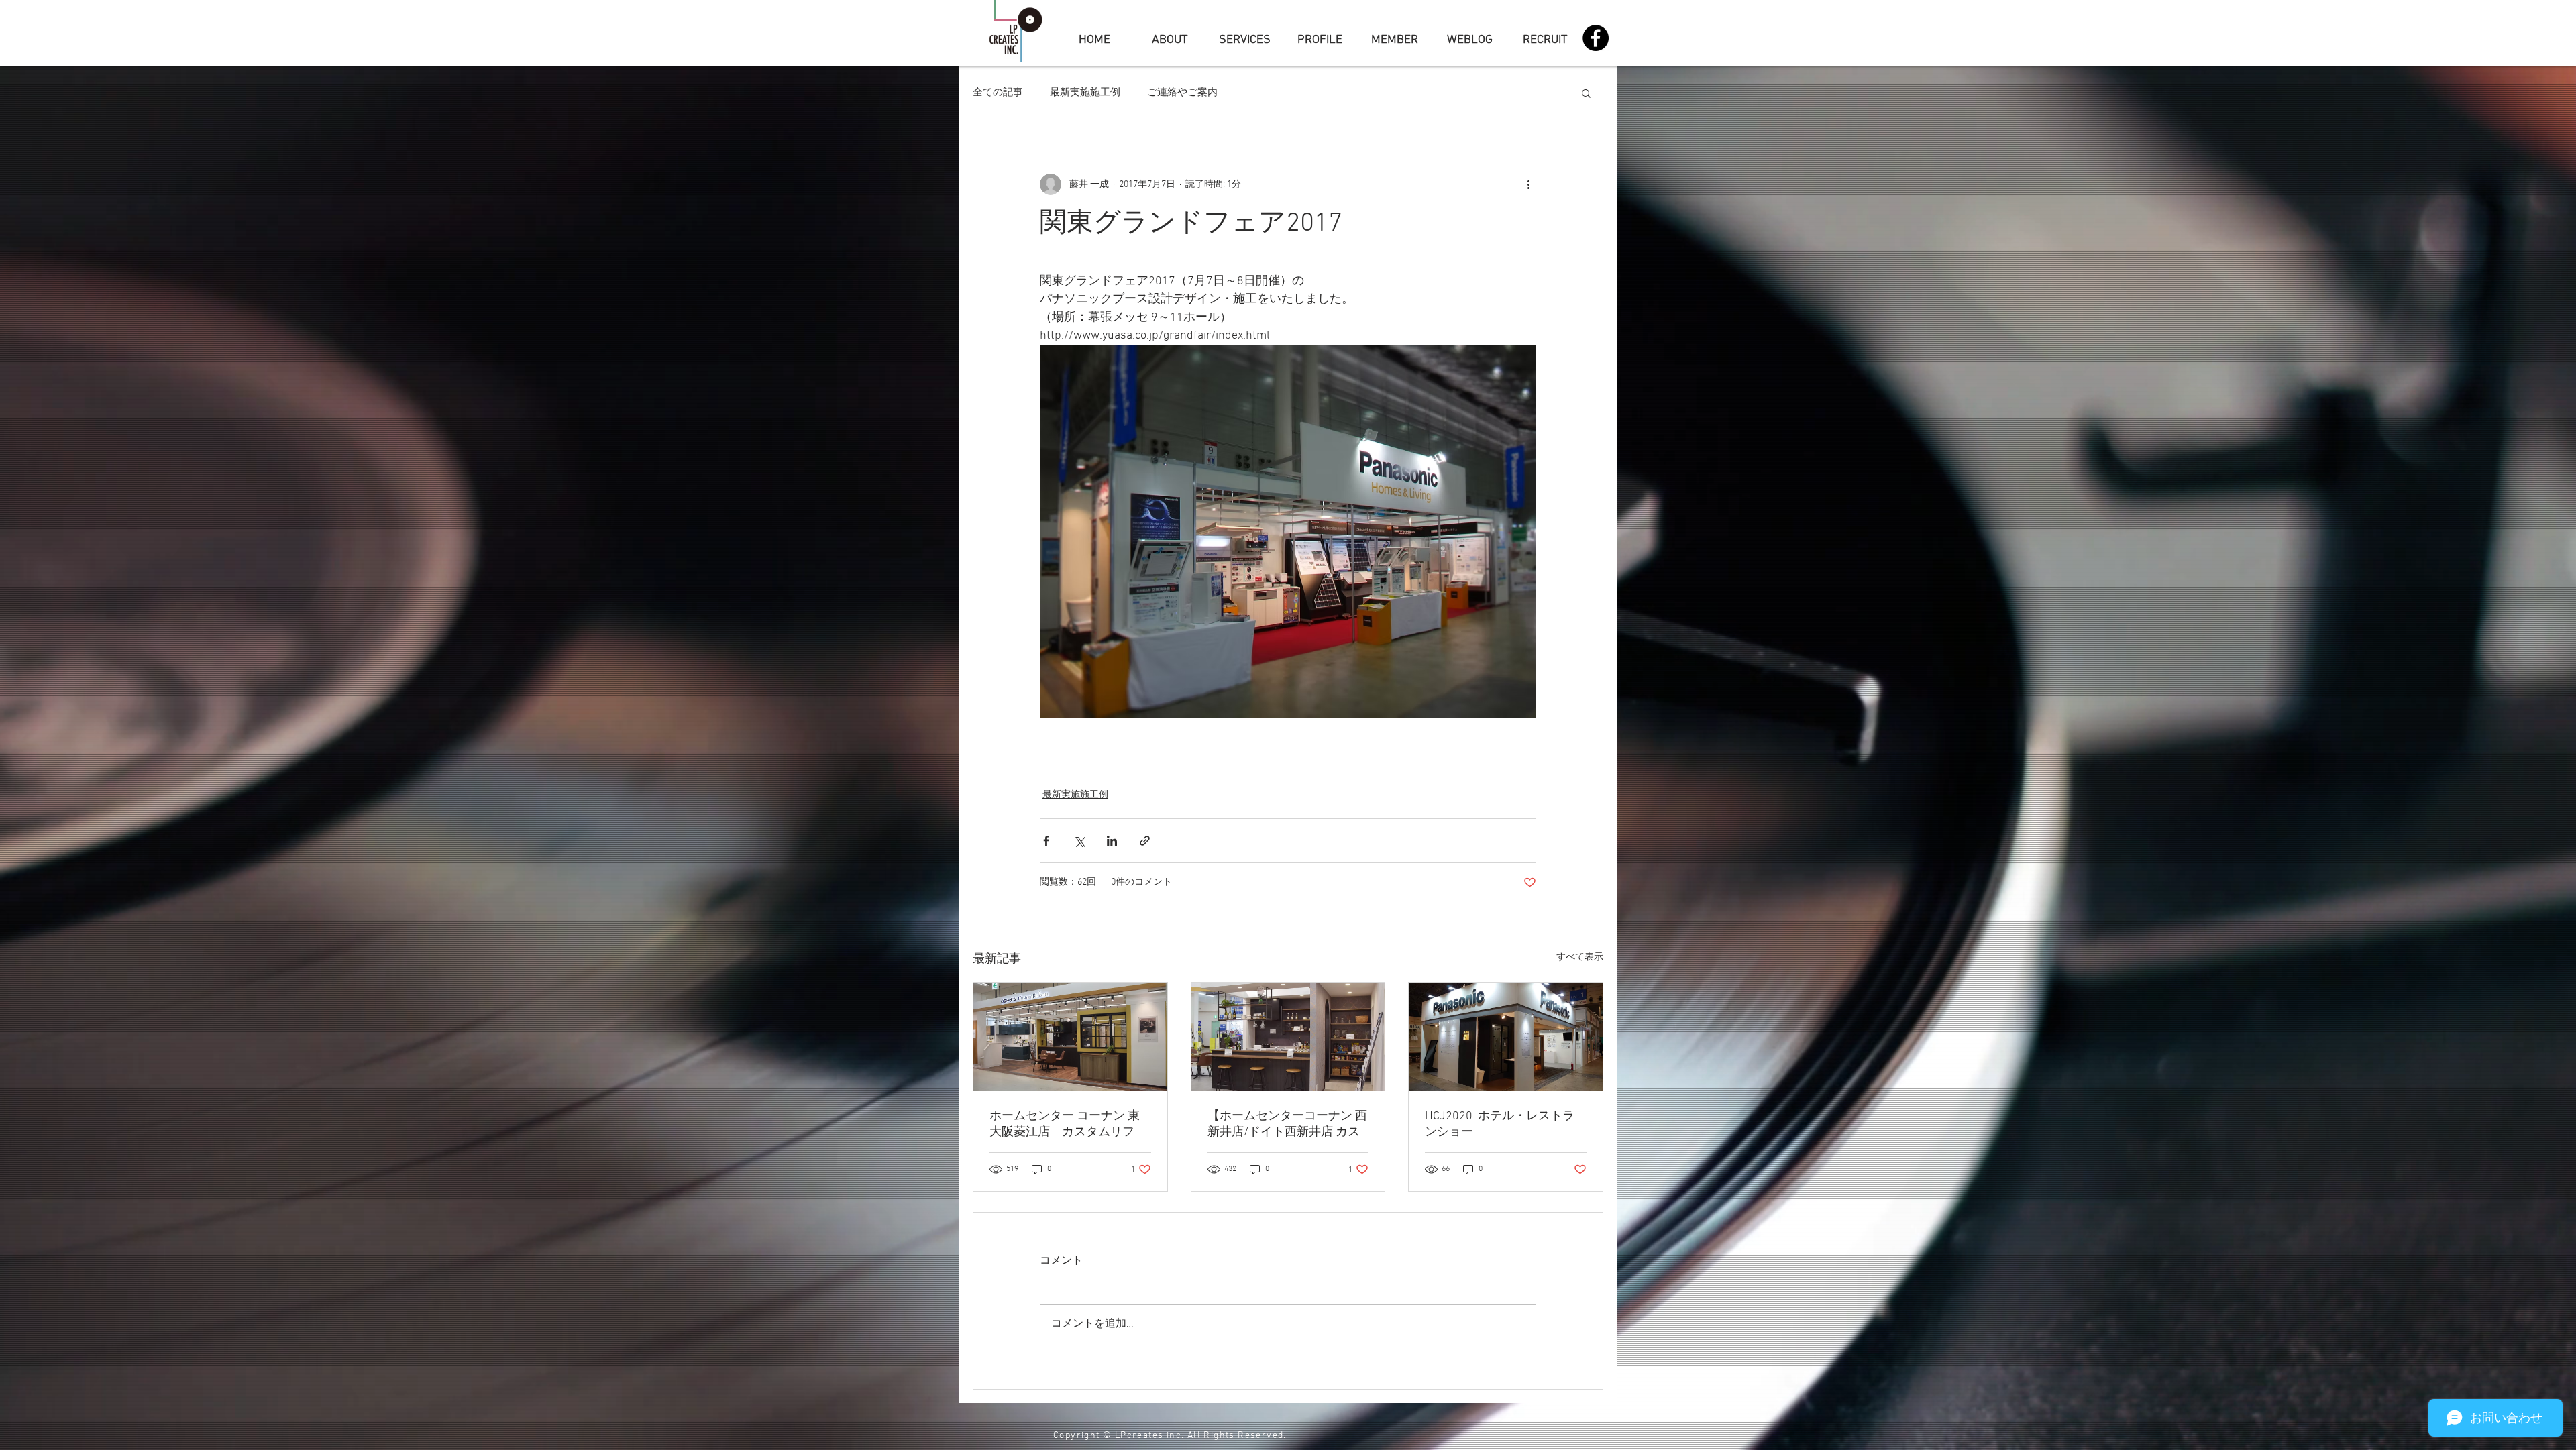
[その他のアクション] (1528, 184)
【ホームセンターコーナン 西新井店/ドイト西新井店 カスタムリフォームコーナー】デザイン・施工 (1287, 1124)
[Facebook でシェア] (1046, 841)
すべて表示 (1580, 957)
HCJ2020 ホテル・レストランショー (1500, 1124)
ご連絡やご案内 (1182, 93)
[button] (1586, 93)
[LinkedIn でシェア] (1112, 841)
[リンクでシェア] (1145, 841)
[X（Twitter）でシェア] (1079, 841)
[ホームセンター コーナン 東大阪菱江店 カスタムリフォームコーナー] (1070, 1037)
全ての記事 (998, 93)
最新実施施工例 (1085, 93)
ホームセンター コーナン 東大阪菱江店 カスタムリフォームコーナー (1068, 1124)
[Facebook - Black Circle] (1596, 38)
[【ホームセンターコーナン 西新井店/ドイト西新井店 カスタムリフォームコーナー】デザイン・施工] (1288, 1037)
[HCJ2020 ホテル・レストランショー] (1506, 1037)
